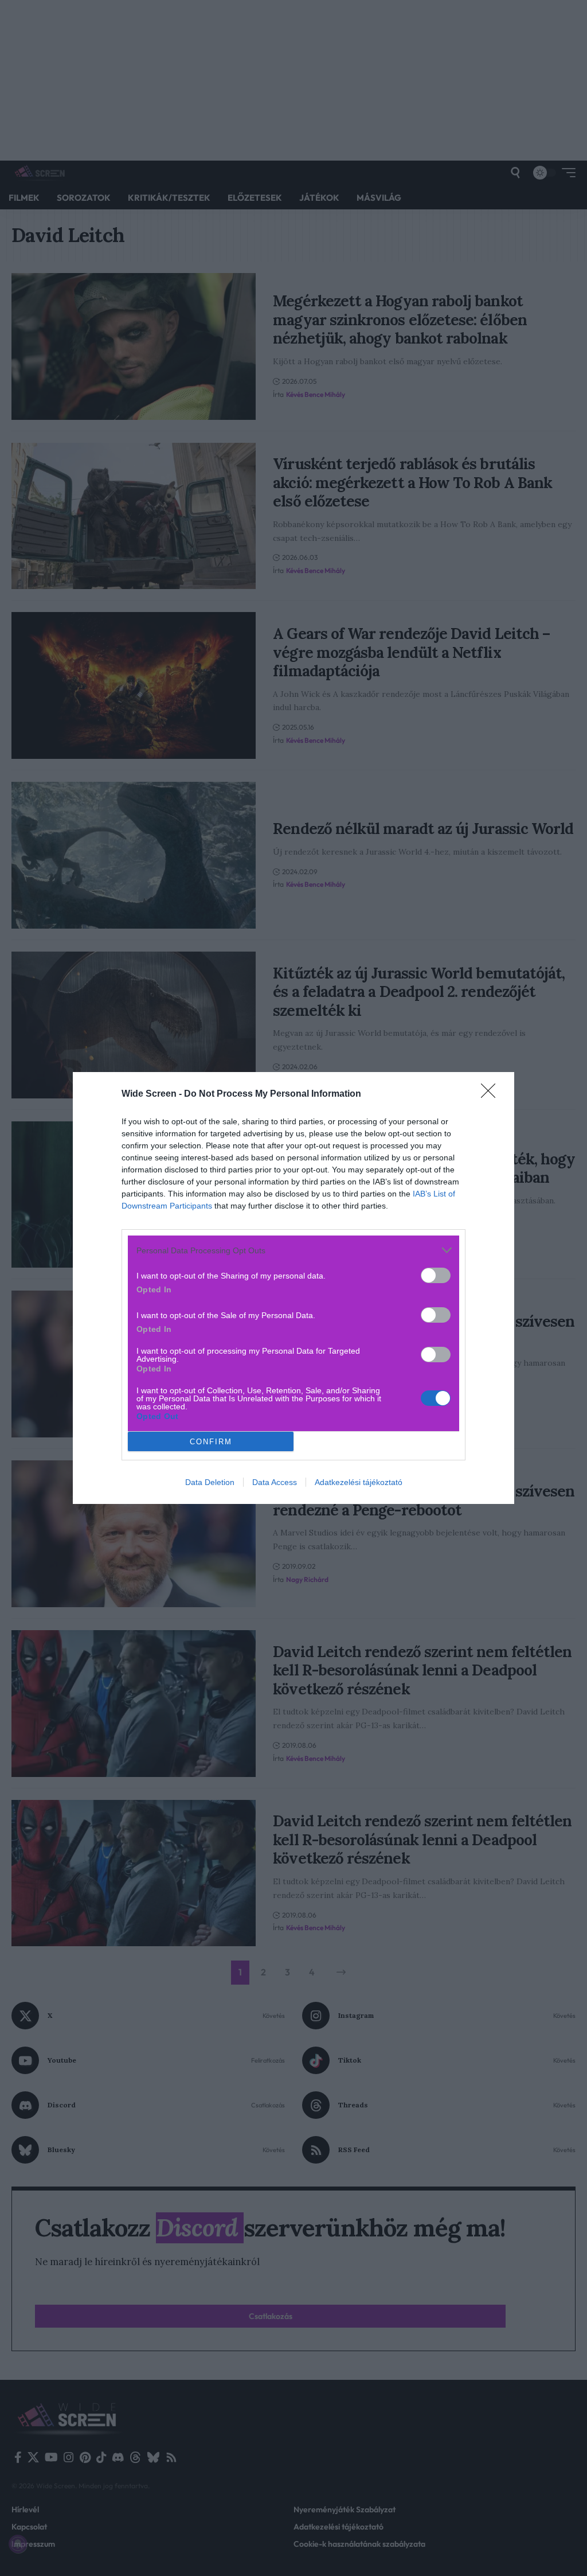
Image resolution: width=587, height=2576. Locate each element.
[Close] (492, 1094)
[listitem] (293, 1250)
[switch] (436, 1275)
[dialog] (293, 1288)
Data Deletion (210, 1482)
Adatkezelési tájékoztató (359, 1482)
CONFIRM (211, 1442)
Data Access (275, 1482)
